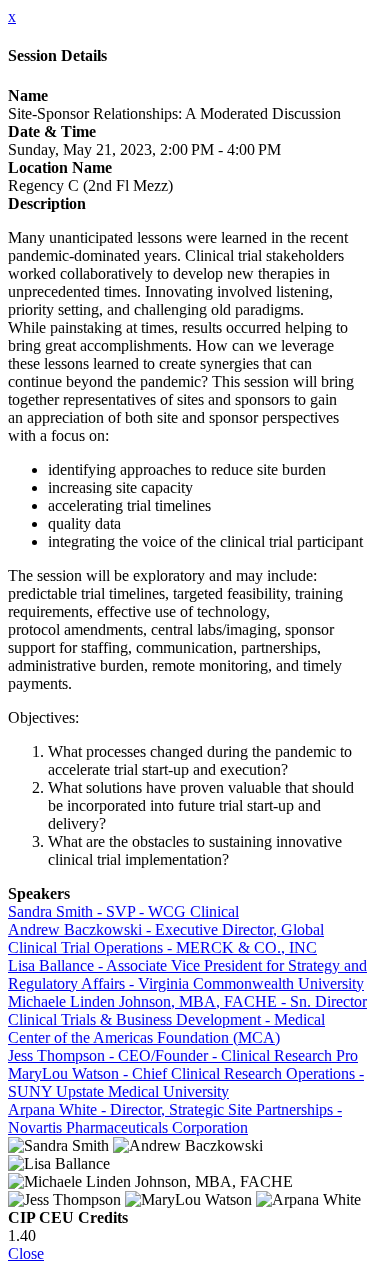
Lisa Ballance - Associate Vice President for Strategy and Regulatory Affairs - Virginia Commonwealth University (187, 974)
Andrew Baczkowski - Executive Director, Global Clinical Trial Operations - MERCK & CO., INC (166, 938)
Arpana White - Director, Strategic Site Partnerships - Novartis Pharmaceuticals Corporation (175, 1118)
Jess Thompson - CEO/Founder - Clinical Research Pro (183, 1055)
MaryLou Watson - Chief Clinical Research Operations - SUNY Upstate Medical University (186, 1082)
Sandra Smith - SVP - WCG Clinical (123, 911)
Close (26, 1253)
